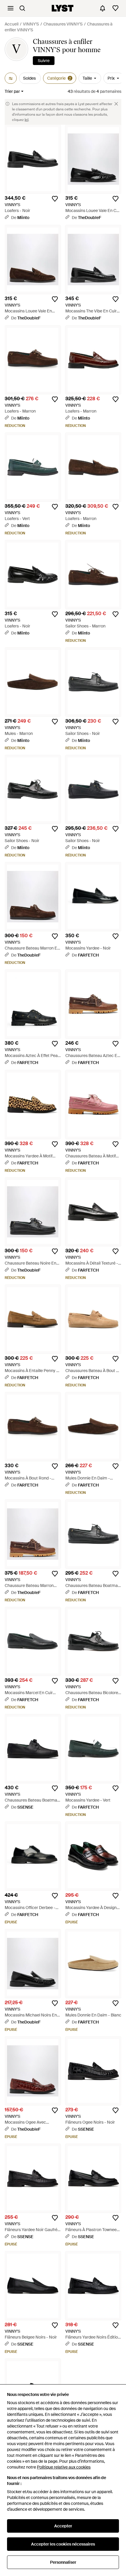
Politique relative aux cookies (64, 2467)
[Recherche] (22, 8)
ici (27, 120)
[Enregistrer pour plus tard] (55, 199)
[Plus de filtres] (11, 78)
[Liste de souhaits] (115, 8)
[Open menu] (11, 8)
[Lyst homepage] (63, 8)
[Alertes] (103, 8)
